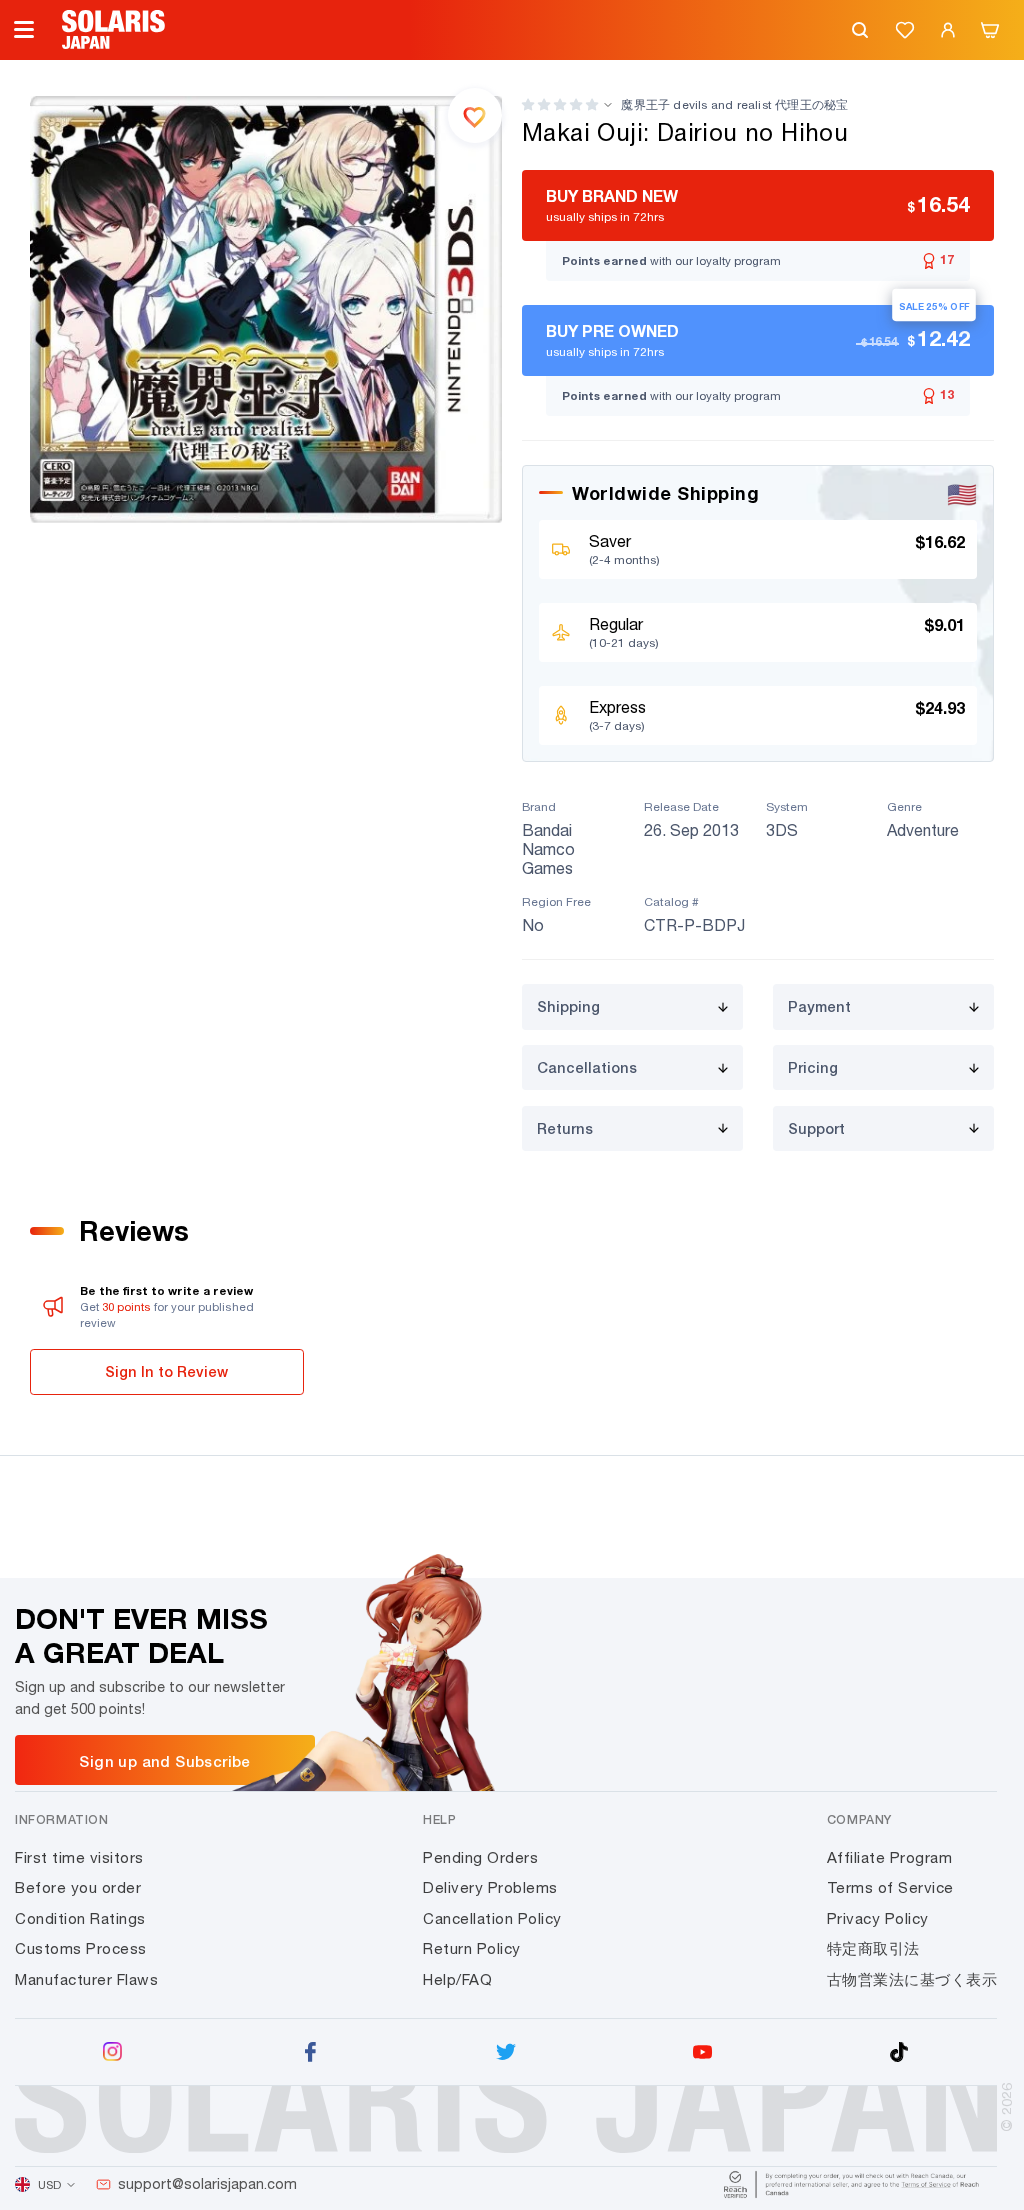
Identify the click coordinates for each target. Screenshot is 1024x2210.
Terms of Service (890, 1887)
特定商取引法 (873, 1948)
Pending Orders (480, 1857)
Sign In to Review (166, 1371)
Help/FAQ (457, 1979)
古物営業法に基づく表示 (912, 1979)
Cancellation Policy (492, 1918)
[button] (560, 104)
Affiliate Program (890, 1857)
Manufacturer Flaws (86, 1979)
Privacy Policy (878, 1918)
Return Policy (472, 1948)
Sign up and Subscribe (164, 1761)
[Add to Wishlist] (475, 115)
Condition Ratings (80, 1918)
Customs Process (81, 1948)
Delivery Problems (490, 1887)
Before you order (78, 1887)
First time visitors (79, 1857)
